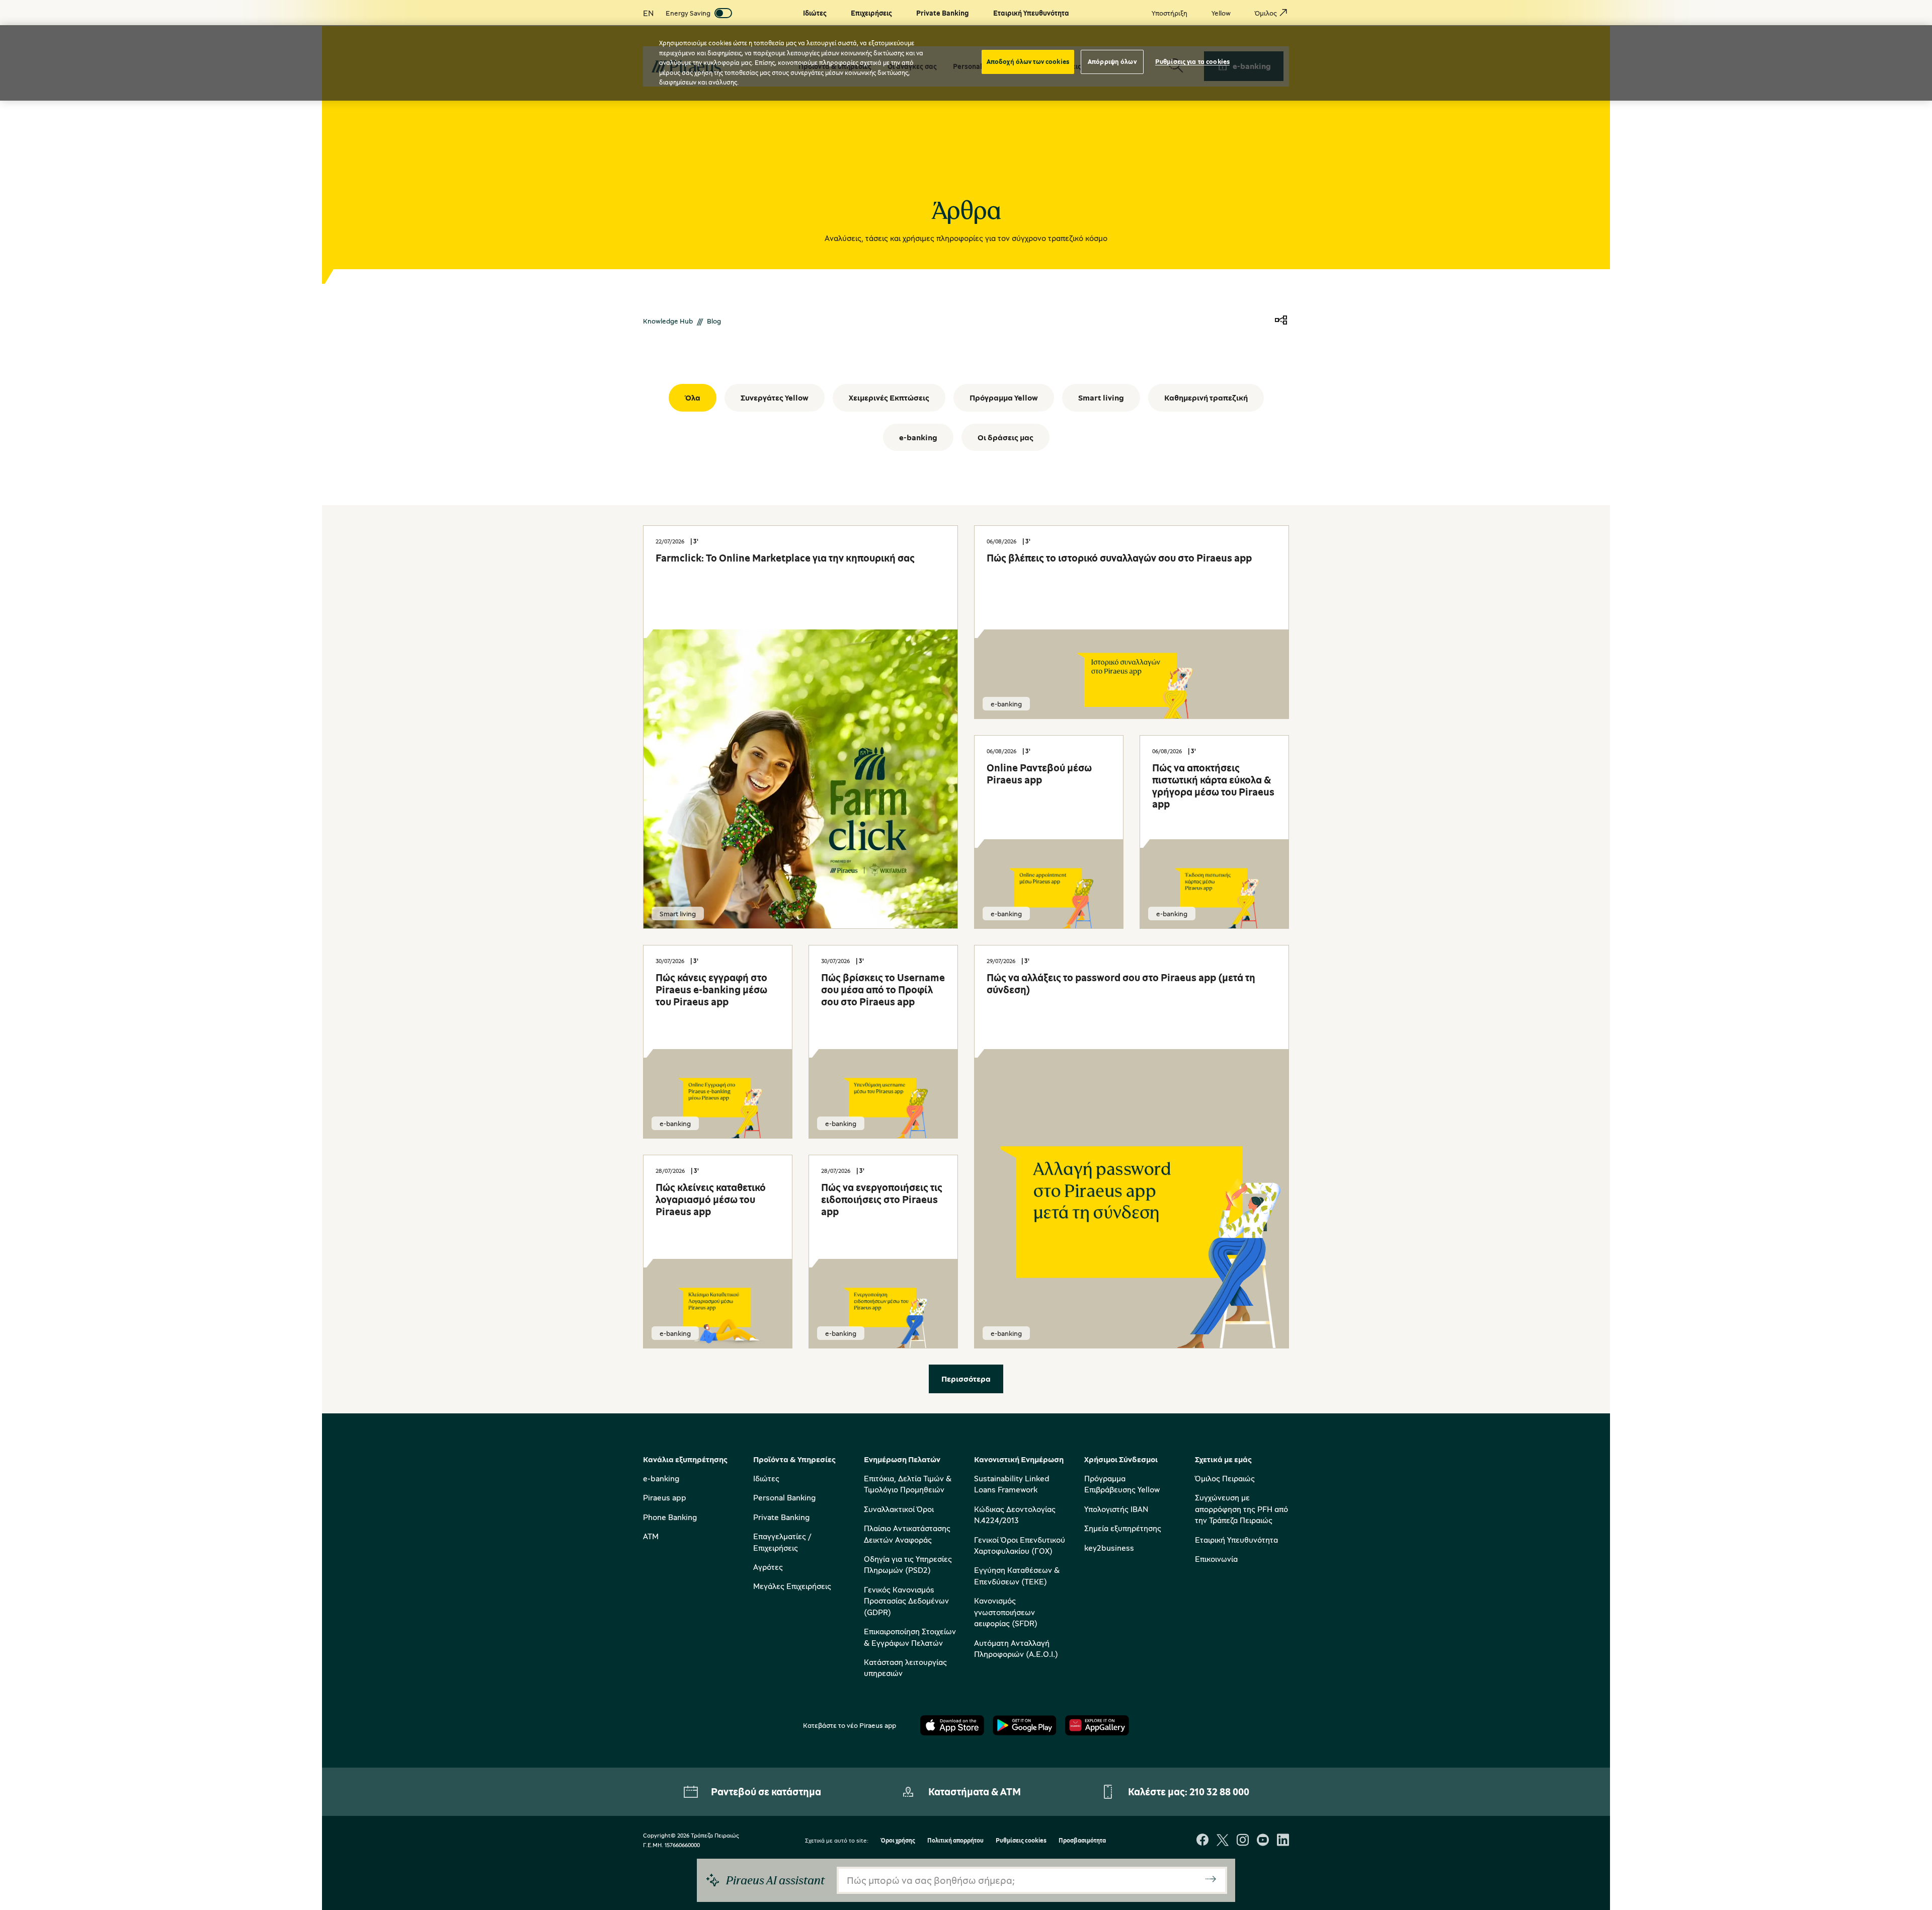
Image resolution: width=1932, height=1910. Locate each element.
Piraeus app (665, 1497)
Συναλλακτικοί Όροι (899, 1509)
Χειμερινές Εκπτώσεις (889, 397)
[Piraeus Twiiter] (1223, 1841)
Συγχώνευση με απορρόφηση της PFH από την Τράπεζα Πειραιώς (1241, 1509)
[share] (1281, 321)
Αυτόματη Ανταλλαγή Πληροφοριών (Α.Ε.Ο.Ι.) (1016, 1648)
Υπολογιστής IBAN (1116, 1509)
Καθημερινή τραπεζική (1206, 397)
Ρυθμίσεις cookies (1021, 1841)
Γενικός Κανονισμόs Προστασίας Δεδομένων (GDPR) (906, 1601)
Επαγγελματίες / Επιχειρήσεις (782, 1542)
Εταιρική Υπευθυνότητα (1236, 1540)
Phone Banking (670, 1517)
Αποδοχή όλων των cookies (1028, 61)
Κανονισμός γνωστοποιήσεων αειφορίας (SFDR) (1006, 1612)
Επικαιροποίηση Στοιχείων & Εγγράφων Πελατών (910, 1637)
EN (648, 13)
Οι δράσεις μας (1005, 437)
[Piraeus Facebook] (1202, 1841)
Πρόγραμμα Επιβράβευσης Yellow (1122, 1484)
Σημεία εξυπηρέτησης (1123, 1528)
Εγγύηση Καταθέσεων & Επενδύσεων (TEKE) (1017, 1575)
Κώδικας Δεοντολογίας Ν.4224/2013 (1015, 1515)
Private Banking (781, 1517)
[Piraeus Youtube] (1263, 1841)
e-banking (918, 437)
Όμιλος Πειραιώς (1225, 1478)
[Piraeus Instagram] (1243, 1841)
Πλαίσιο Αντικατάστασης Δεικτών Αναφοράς (907, 1534)
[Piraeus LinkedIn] (1283, 1841)
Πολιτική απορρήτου (955, 1841)
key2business (1109, 1548)
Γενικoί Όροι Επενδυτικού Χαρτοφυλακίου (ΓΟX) (1020, 1545)
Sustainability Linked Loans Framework (1012, 1484)
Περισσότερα (966, 1379)
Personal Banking (784, 1497)
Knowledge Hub (668, 321)
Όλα (693, 397)
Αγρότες (768, 1567)
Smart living (1101, 397)
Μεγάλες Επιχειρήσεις (792, 1586)
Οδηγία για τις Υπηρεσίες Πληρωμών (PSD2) (908, 1564)
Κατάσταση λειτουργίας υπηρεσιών (905, 1667)
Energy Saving (688, 13)
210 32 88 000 (1219, 1792)
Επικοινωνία (1216, 1559)
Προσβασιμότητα (1082, 1841)
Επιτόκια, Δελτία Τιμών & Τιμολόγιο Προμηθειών (908, 1484)
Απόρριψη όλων (1112, 61)
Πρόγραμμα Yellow (1004, 397)
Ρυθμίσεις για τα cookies (1192, 61)
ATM (651, 1536)
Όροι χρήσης (898, 1841)
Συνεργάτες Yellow (775, 397)
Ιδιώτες (766, 1478)
